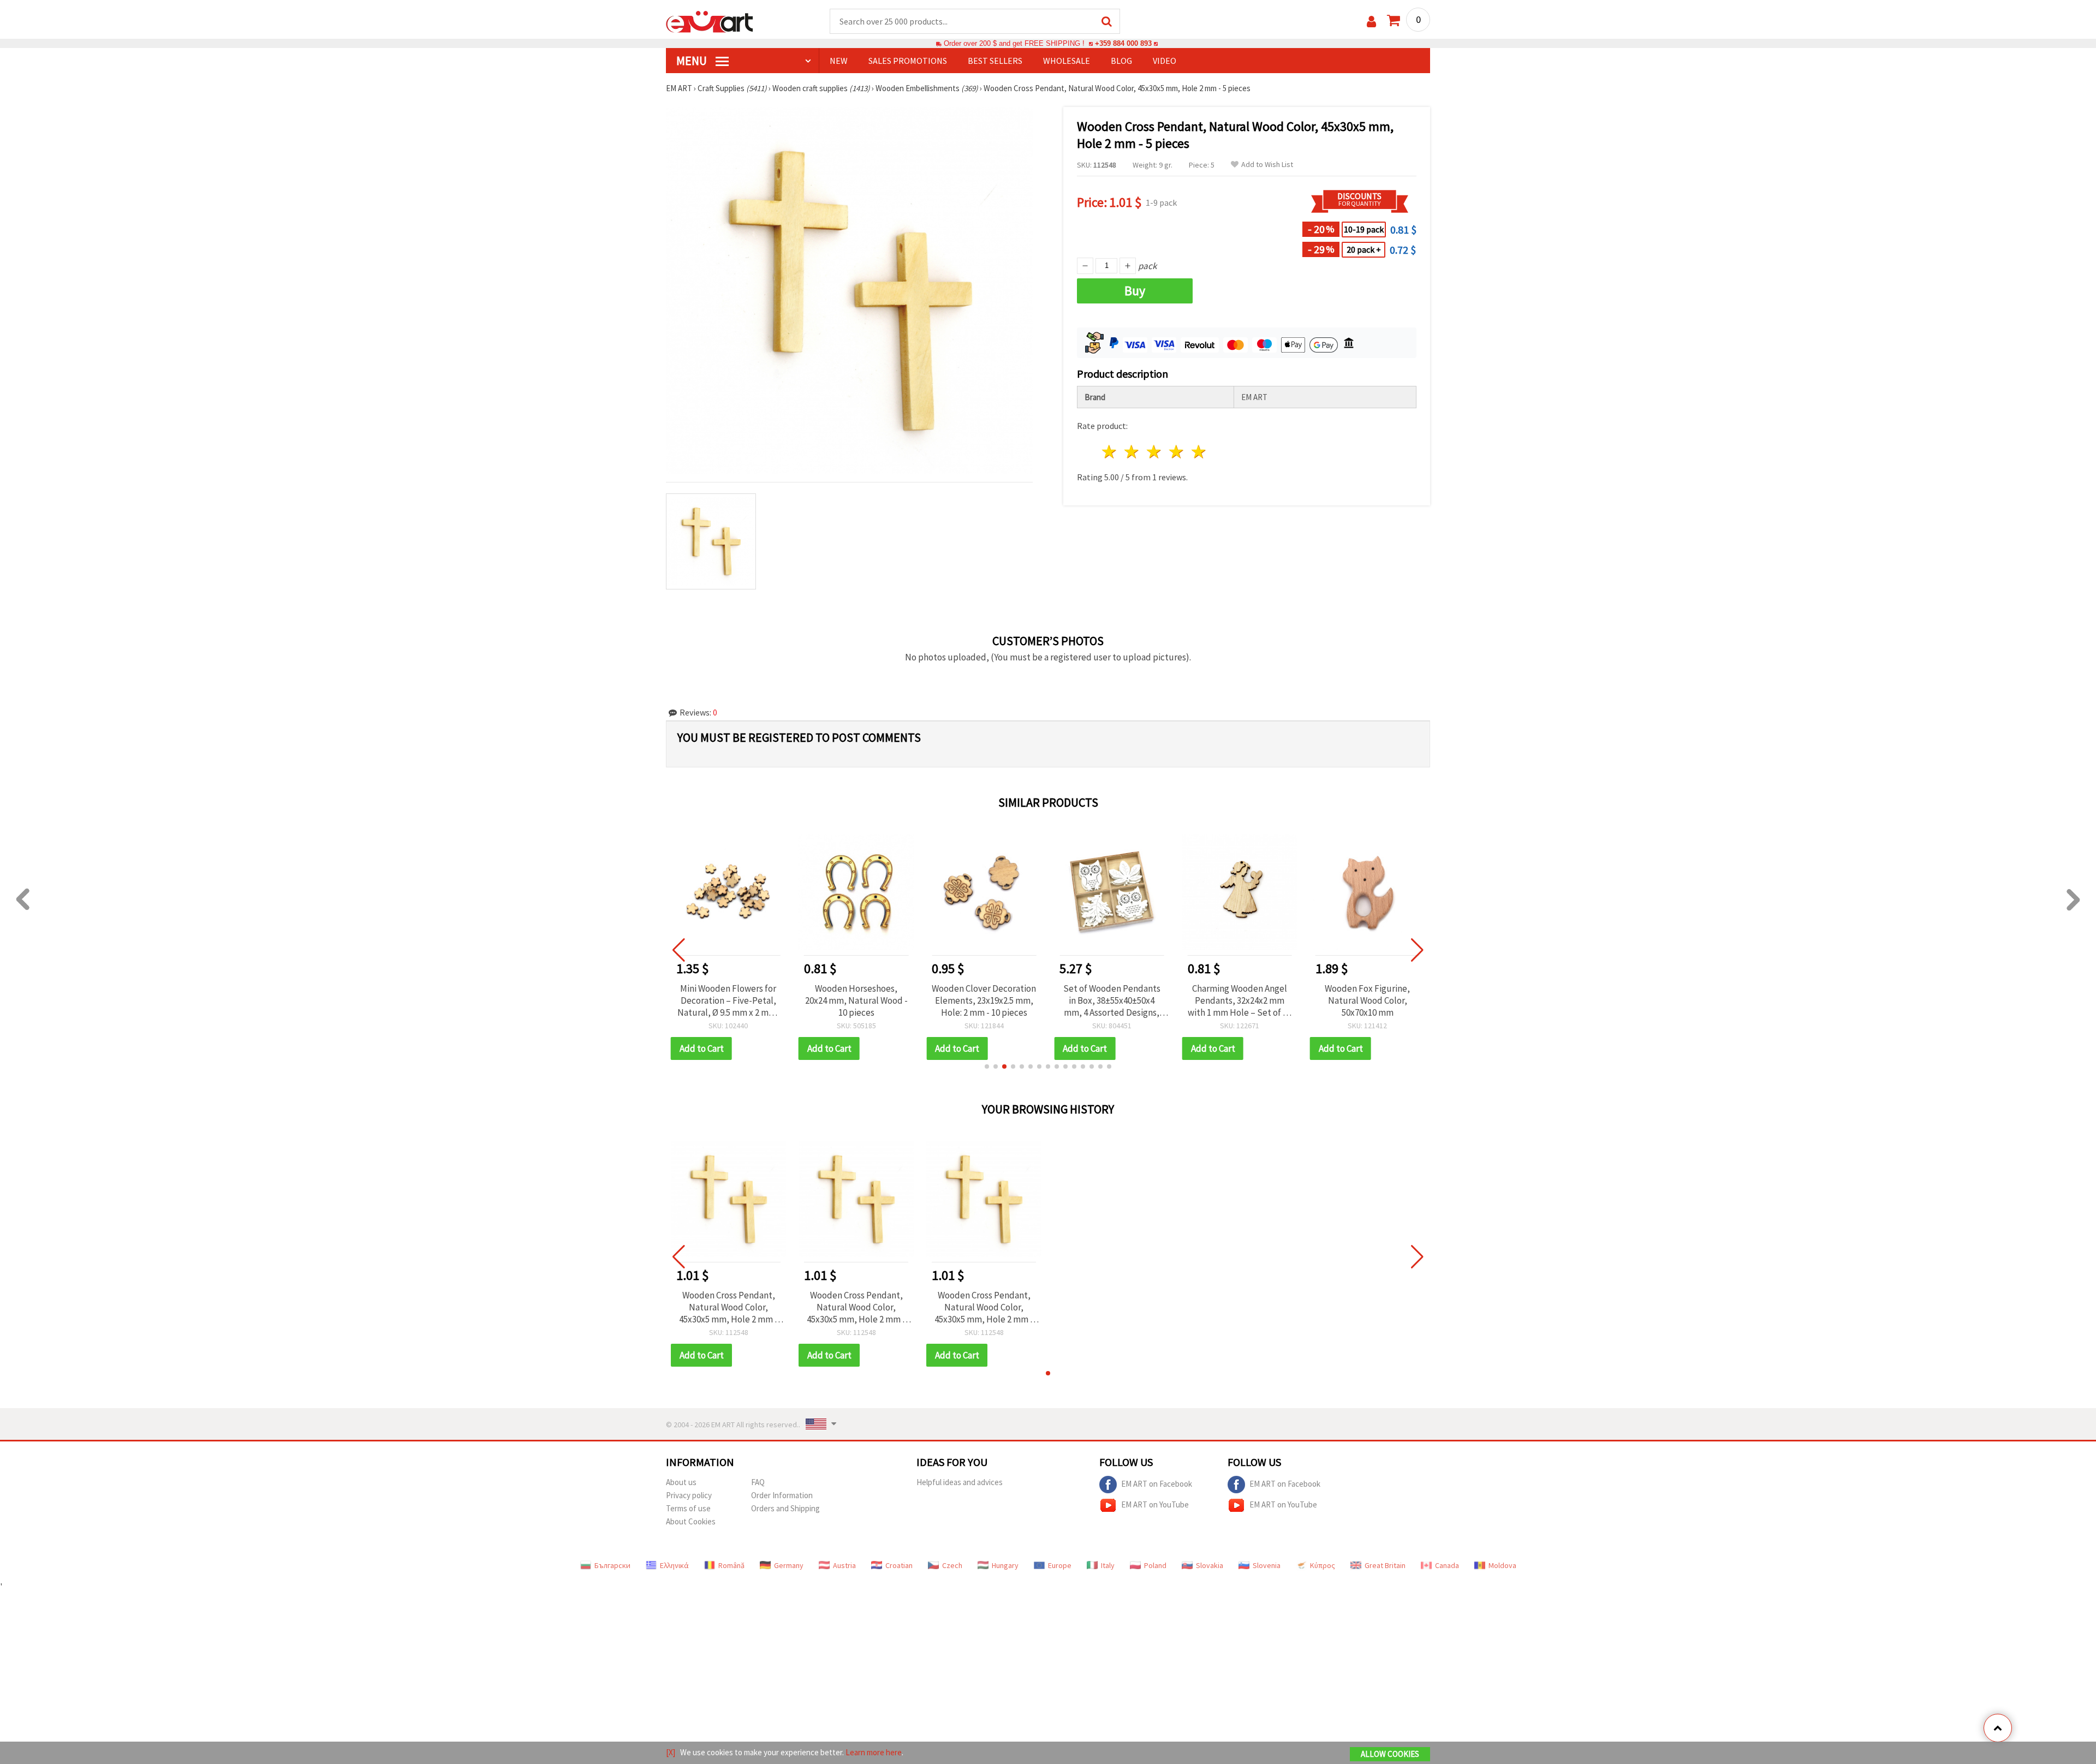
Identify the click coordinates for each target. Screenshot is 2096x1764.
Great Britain (1385, 1565)
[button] (987, 1066)
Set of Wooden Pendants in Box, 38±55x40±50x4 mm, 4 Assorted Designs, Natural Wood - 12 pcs (984, 1000)
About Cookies (691, 1521)
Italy (1108, 1565)
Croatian (899, 1565)
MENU (693, 61)
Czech (952, 1565)
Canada (1447, 1565)
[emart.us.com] (710, 21)
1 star (1110, 452)
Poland (1155, 1565)
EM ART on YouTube (1155, 1504)
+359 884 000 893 (1123, 43)
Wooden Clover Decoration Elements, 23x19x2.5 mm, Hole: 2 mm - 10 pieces (856, 1000)
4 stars (1177, 452)
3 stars (1155, 452)
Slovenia (1267, 1565)
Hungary (1005, 1565)
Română (731, 1565)
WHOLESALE (1067, 61)
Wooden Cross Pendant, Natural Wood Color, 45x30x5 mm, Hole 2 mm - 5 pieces (728, 1307)
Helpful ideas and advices (960, 1482)
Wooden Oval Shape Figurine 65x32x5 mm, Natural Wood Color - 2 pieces (1368, 1000)
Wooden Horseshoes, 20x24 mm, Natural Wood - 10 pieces (728, 1000)
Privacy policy (689, 1495)
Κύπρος (1323, 1565)
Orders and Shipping (785, 1508)
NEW (839, 61)
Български (612, 1565)
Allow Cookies (1390, 1754)
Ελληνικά (674, 1565)
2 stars (1132, 452)
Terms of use (688, 1508)
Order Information (782, 1495)
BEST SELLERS (995, 61)
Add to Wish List (1267, 165)
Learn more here (874, 1752)
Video (1165, 61)
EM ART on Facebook (1157, 1483)
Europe (1060, 1565)
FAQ (758, 1482)
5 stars (1199, 452)
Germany (789, 1565)
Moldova (1502, 1565)
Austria (844, 1565)
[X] (671, 1752)
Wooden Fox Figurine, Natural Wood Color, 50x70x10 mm (1240, 1000)
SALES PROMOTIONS (908, 61)
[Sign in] (1371, 22)
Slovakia (1210, 1565)
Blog (1121, 61)
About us (681, 1482)
